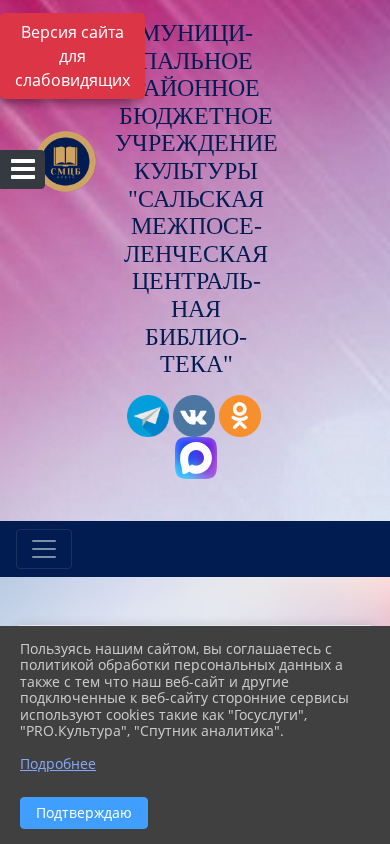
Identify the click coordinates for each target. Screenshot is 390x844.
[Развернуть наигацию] (44, 549)
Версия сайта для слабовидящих (72, 56)
